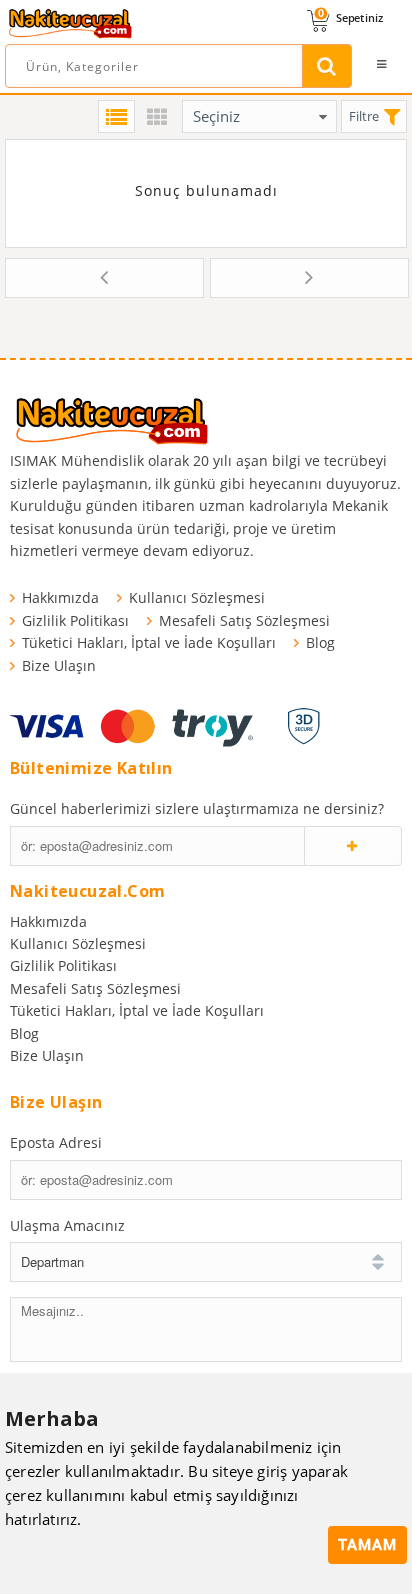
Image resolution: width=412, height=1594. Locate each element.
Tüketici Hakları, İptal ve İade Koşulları (149, 642)
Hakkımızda (60, 597)
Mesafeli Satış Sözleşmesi (244, 620)
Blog (320, 642)
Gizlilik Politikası (75, 620)
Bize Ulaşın (59, 665)
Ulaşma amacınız (67, 1225)
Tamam (367, 1545)
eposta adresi (56, 1142)
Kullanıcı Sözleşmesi (197, 597)
